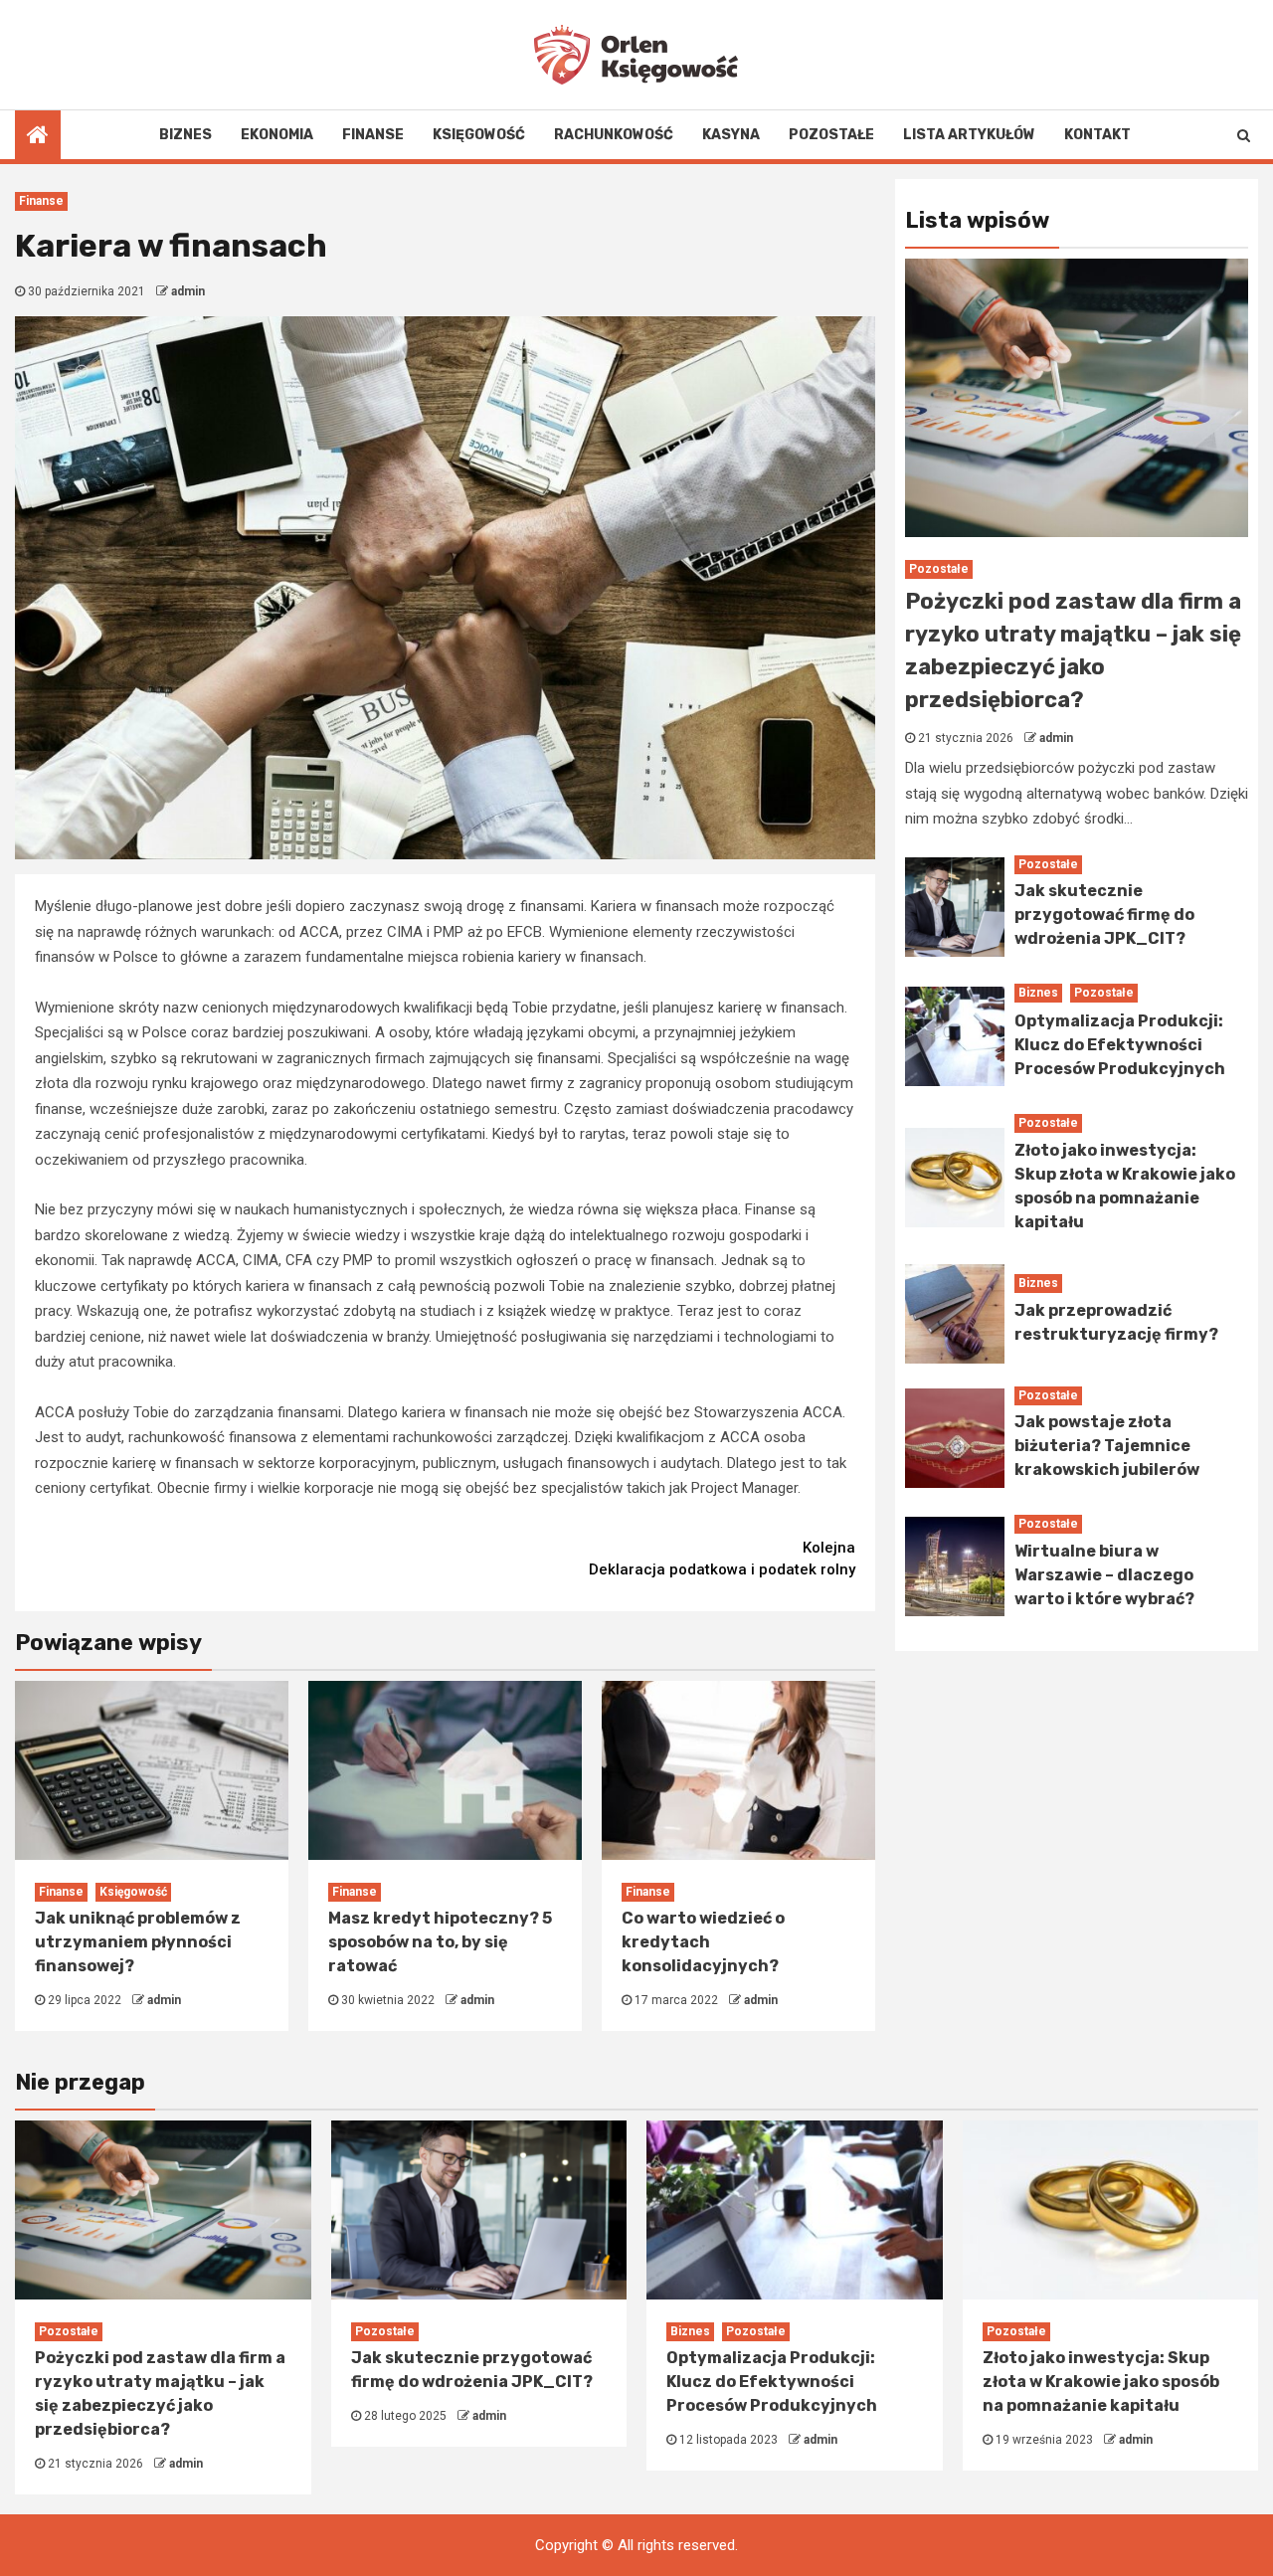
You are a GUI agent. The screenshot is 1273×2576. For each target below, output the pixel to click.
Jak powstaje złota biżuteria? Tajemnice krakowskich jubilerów (1107, 1446)
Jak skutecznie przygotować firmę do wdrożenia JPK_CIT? (1104, 915)
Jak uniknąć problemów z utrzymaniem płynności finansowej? (138, 1942)
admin (188, 291)
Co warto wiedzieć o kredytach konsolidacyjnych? (703, 1942)
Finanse (373, 135)
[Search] (1244, 135)
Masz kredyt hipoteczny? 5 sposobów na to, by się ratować (440, 1942)
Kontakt (1097, 135)
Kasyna (731, 135)
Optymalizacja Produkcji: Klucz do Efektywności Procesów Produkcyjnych (1120, 1045)
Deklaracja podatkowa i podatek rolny (722, 1559)
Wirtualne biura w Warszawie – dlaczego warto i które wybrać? (1104, 1575)
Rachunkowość (614, 135)
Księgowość (479, 135)
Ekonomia (277, 135)
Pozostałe (831, 135)
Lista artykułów (969, 135)
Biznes (185, 135)
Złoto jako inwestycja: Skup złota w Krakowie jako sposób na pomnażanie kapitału (1101, 2382)
